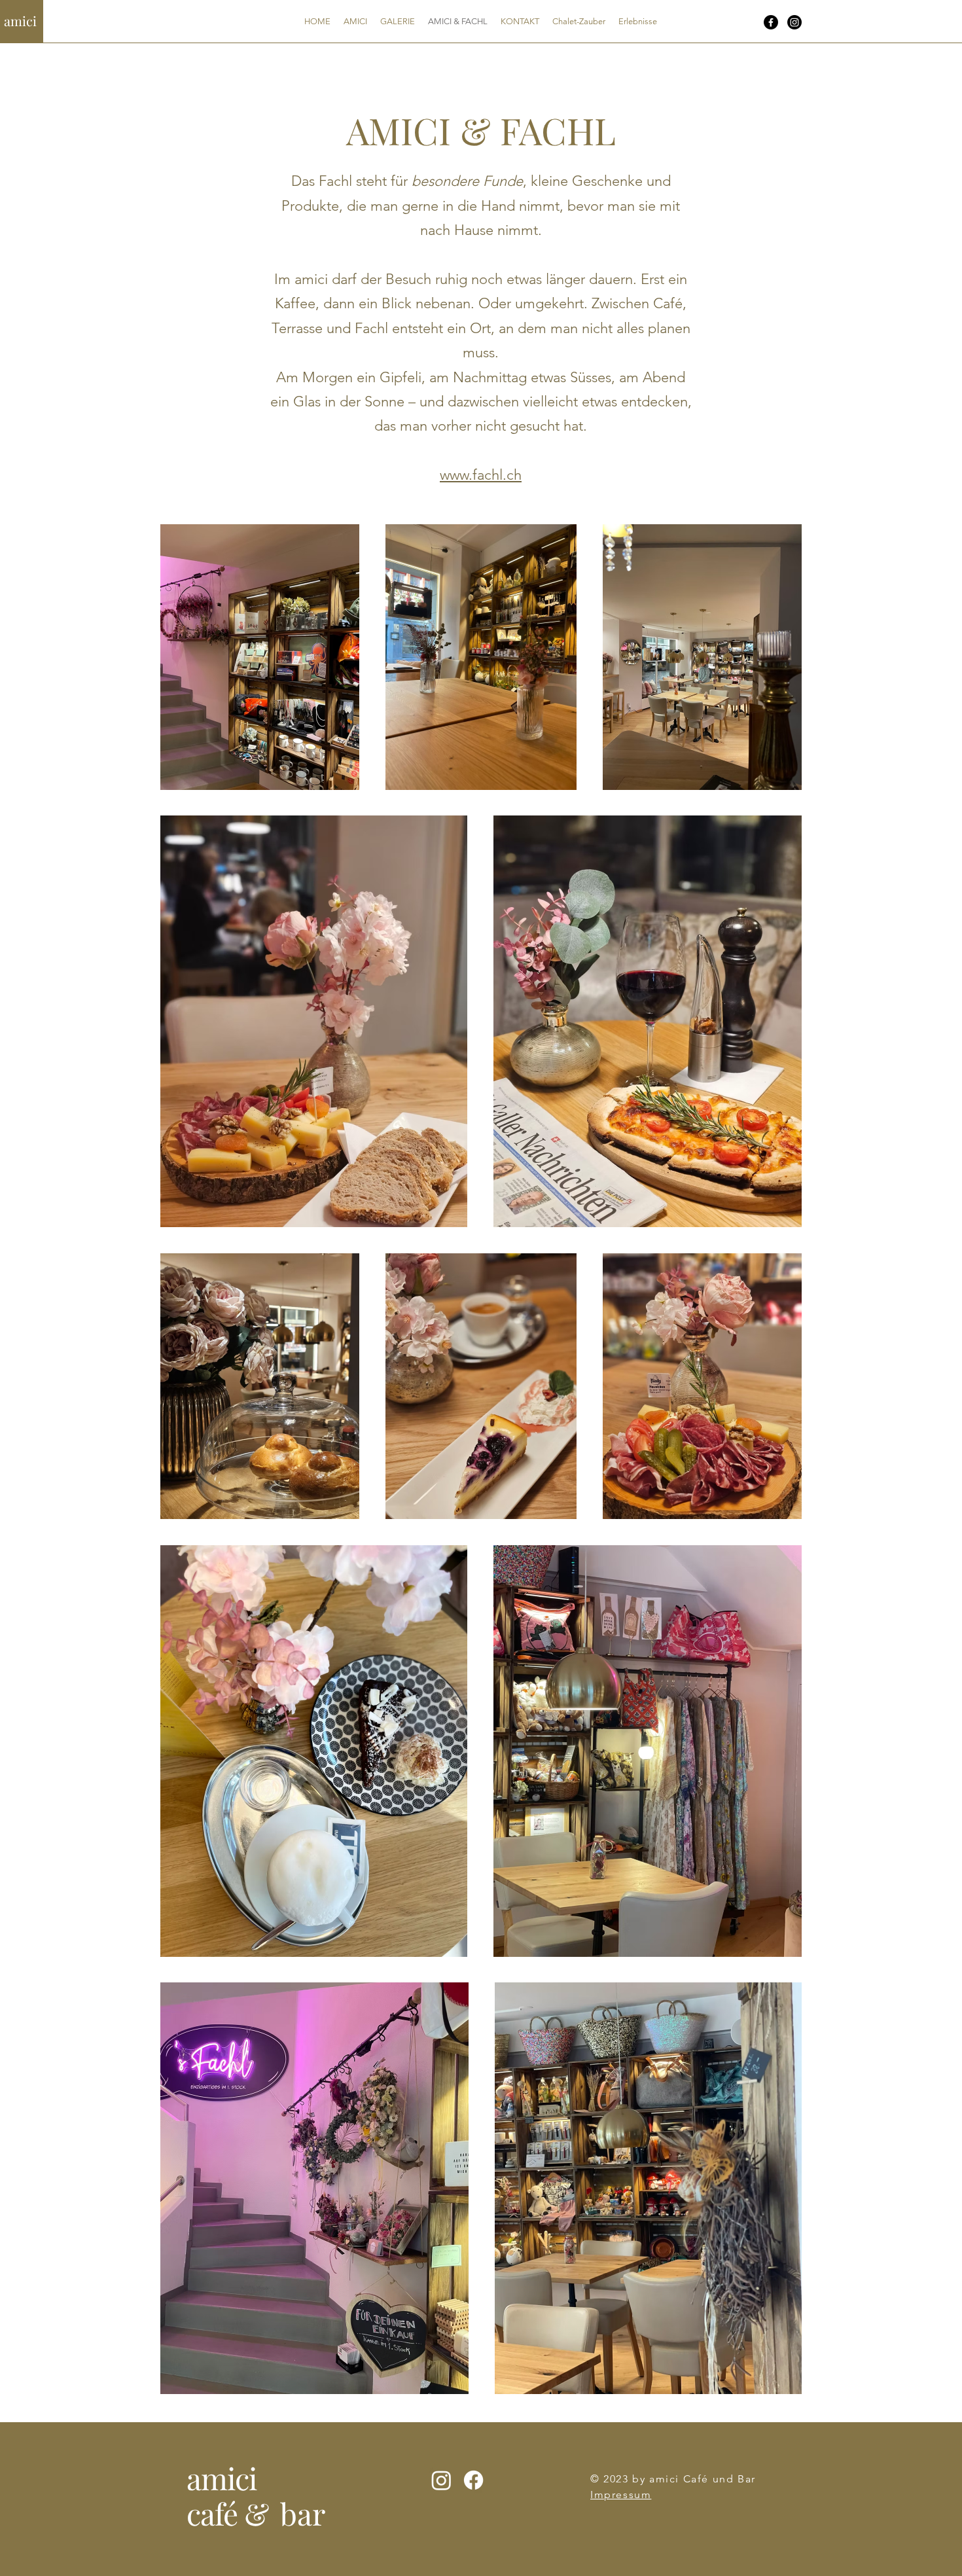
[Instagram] (794, 22)
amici (20, 21)
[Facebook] (771, 22)
